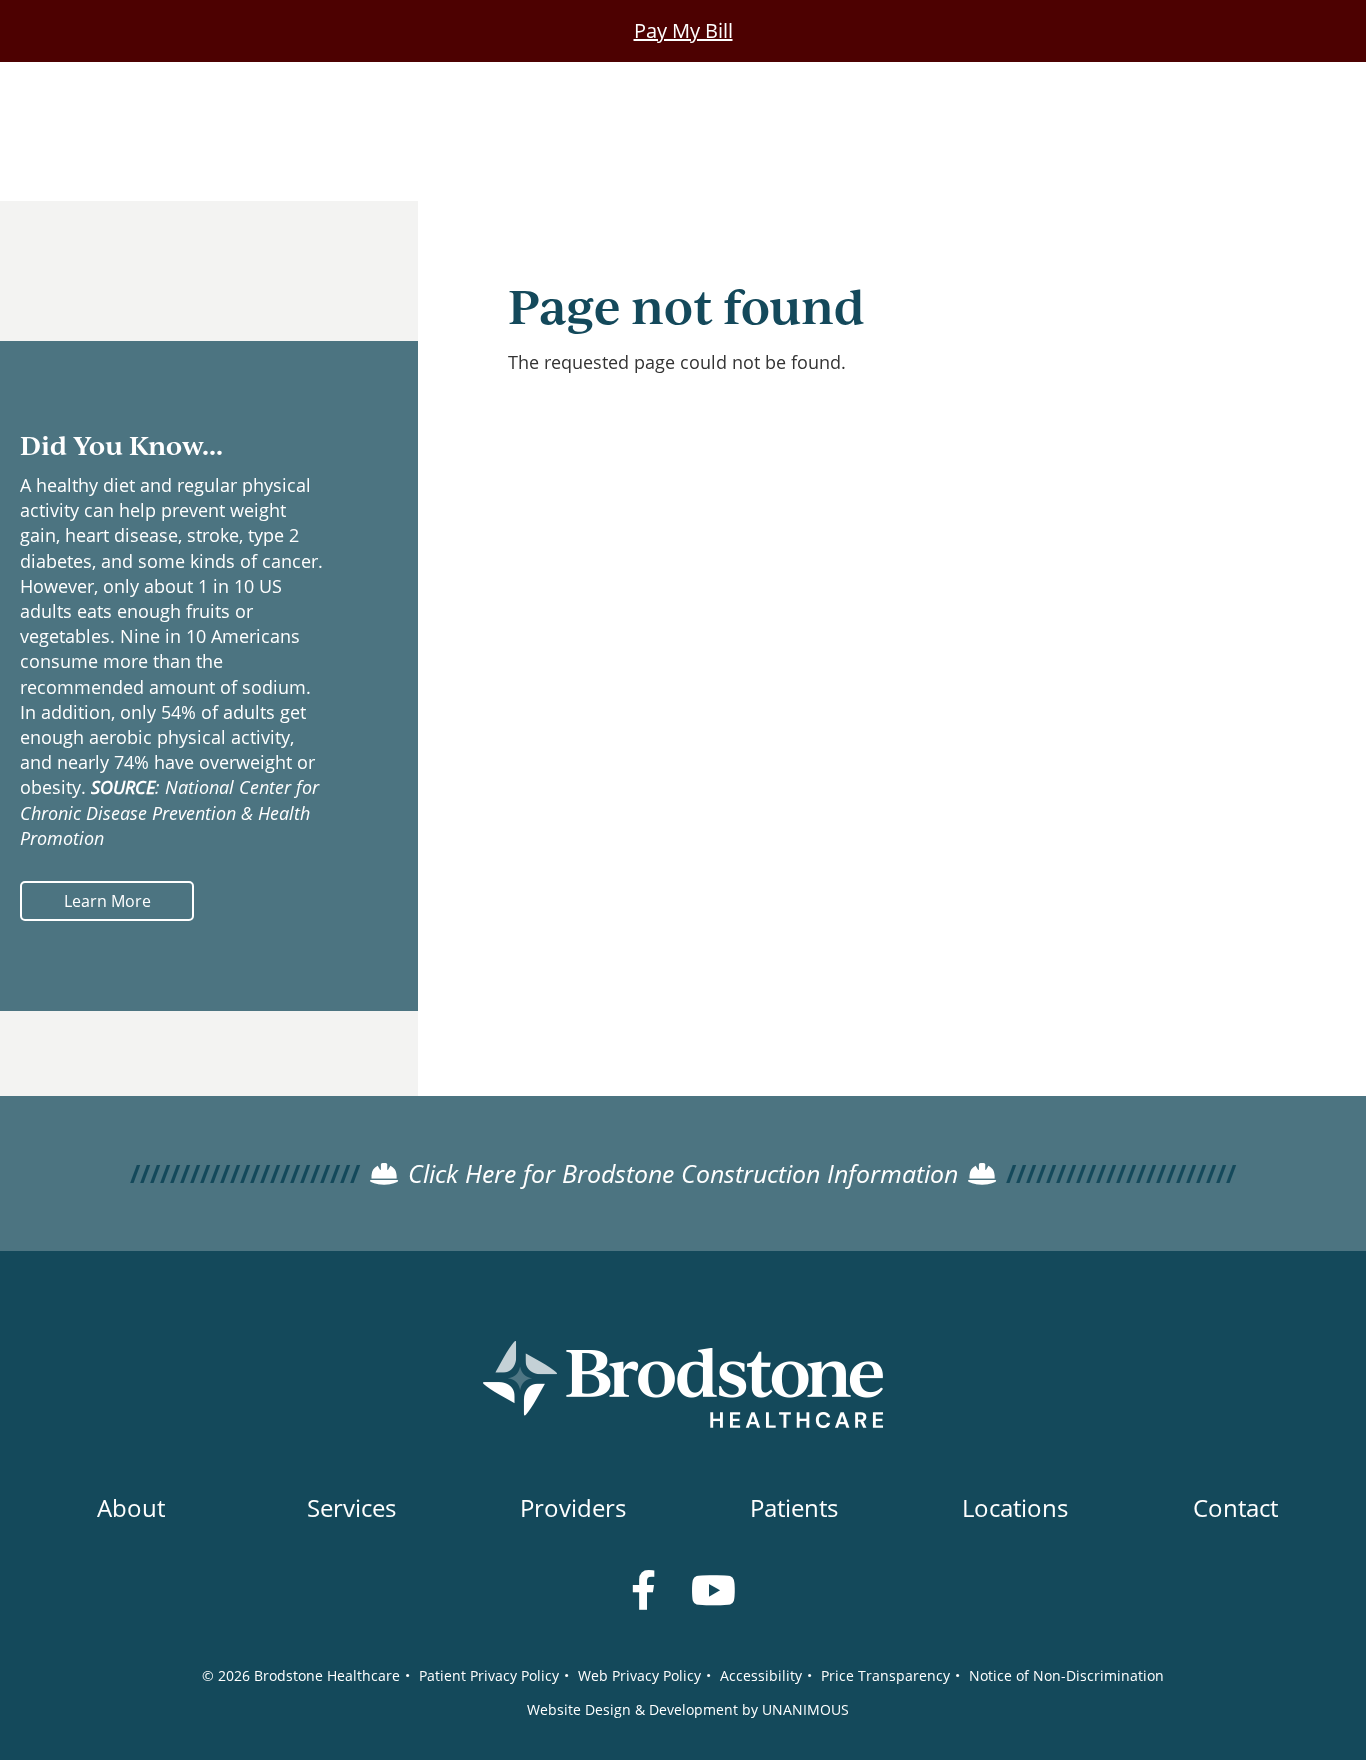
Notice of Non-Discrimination (1066, 1675)
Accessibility (761, 1675)
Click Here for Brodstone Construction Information (683, 1173)
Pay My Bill (683, 30)
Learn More (107, 901)
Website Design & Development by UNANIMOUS (688, 1709)
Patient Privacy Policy (489, 1675)
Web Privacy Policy (639, 1675)
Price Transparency (885, 1675)
